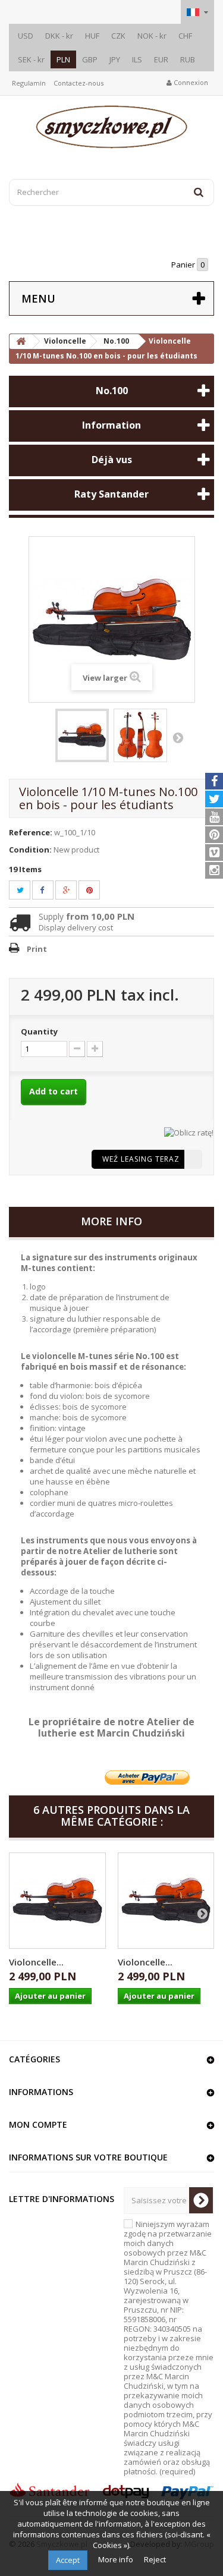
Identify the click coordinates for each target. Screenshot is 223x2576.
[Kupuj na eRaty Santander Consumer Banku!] (189, 1131)
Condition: (30, 850)
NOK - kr (152, 36)
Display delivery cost (76, 927)
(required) (169, 2348)
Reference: (31, 832)
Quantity (39, 1031)
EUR (161, 59)
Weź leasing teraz (141, 1159)
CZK (118, 36)
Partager (49, 890)
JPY (115, 59)
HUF (92, 36)
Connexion (190, 82)
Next (178, 737)
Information (111, 425)
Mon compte (38, 2124)
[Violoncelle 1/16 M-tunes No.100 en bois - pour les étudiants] (57, 1901)
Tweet (27, 890)
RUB (188, 59)
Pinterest (96, 890)
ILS (137, 59)
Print (37, 949)
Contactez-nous (78, 83)
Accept (68, 2560)
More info (117, 2559)
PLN (63, 59)
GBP (90, 59)
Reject (155, 2559)
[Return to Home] (21, 342)
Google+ (73, 890)
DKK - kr (59, 36)
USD (26, 36)
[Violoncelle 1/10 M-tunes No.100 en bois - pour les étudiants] (82, 735)
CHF (185, 36)
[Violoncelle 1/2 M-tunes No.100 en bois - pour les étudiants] (166, 1901)
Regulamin (29, 83)
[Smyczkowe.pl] (111, 127)
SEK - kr (31, 59)
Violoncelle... (36, 1962)
